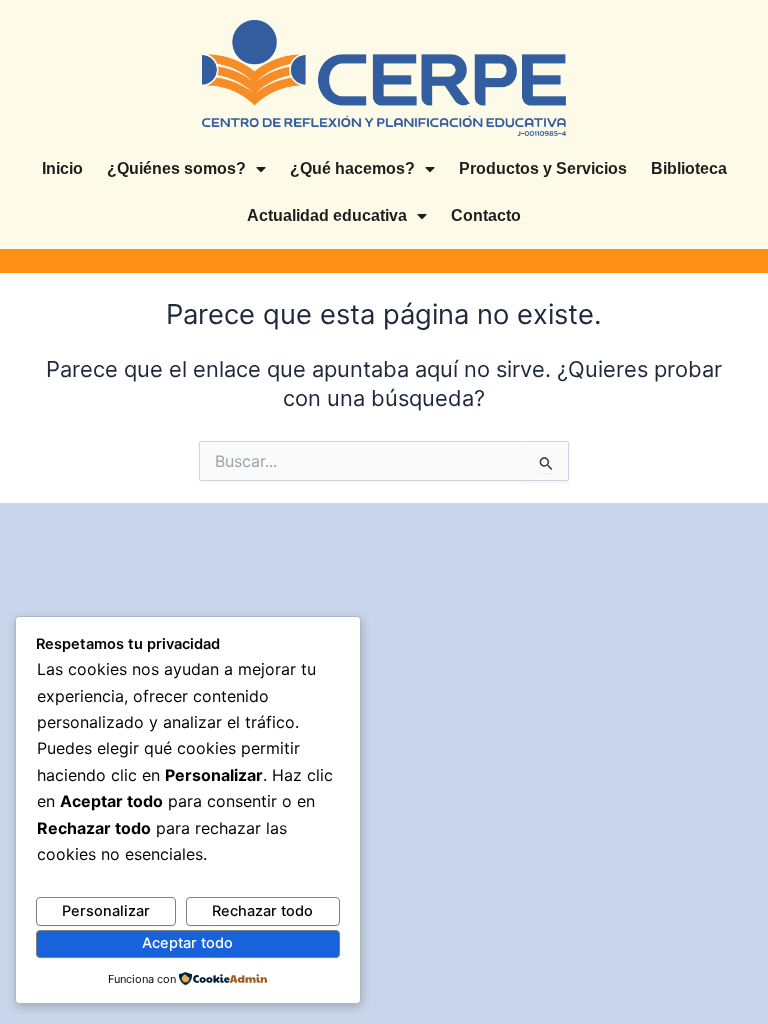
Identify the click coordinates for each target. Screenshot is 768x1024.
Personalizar (106, 911)
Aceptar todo (187, 943)
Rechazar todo (262, 911)
